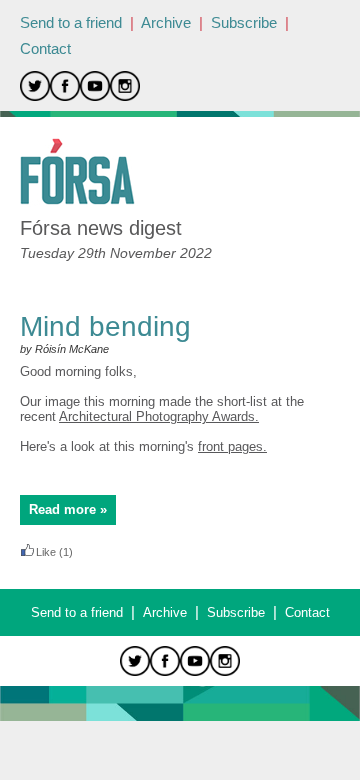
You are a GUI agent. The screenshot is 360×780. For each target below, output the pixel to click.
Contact (45, 48)
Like (46, 552)
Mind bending (105, 326)
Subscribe (244, 22)
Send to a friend (71, 22)
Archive (166, 22)
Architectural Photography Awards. (159, 416)
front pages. (232, 446)
